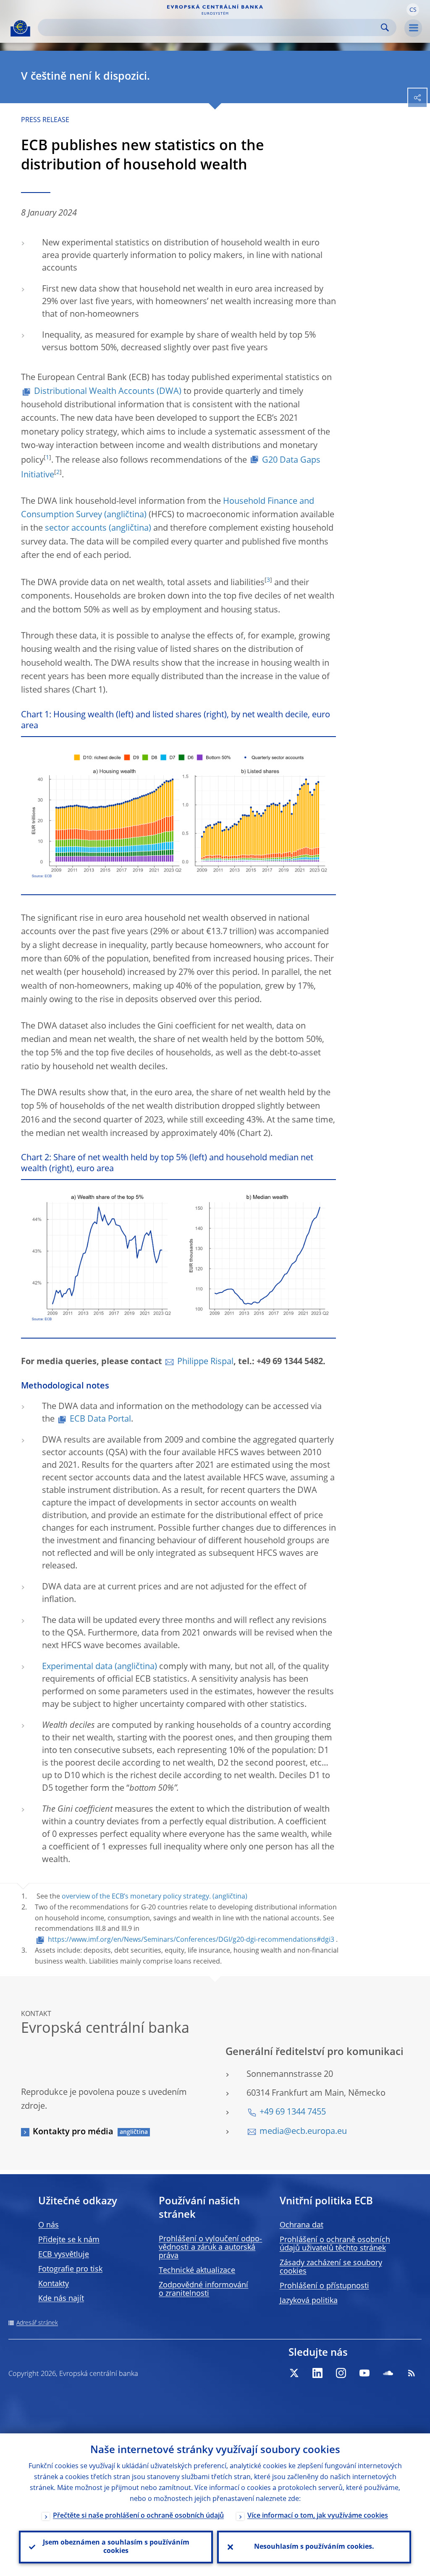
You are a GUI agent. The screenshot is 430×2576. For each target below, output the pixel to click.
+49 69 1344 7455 (293, 2112)
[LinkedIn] (317, 2373)
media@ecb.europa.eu (303, 2132)
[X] (294, 2373)
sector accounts (76, 529)
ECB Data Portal (100, 1420)
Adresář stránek (37, 2323)
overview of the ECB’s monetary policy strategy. (136, 1897)
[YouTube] (364, 2373)
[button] (413, 10)
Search (385, 27)
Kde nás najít (61, 2299)
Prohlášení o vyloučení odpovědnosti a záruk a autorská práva (210, 2248)
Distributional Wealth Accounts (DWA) (108, 392)
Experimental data (77, 1667)
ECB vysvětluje (64, 2255)
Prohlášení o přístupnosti (324, 2286)
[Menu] (413, 28)
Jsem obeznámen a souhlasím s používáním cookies (116, 2547)
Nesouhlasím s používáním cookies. (314, 2547)
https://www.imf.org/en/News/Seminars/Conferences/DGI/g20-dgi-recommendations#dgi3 (191, 1940)
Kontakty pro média (73, 2132)
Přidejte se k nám (69, 2240)
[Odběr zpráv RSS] (412, 2373)
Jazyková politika (309, 2301)
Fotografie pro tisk (70, 2269)
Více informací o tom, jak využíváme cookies (318, 2516)
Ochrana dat (302, 2225)
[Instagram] (341, 2373)
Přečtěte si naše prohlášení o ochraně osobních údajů (138, 2516)
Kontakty (54, 2284)
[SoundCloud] (388, 2373)
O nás (49, 2225)
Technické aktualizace (197, 2271)
